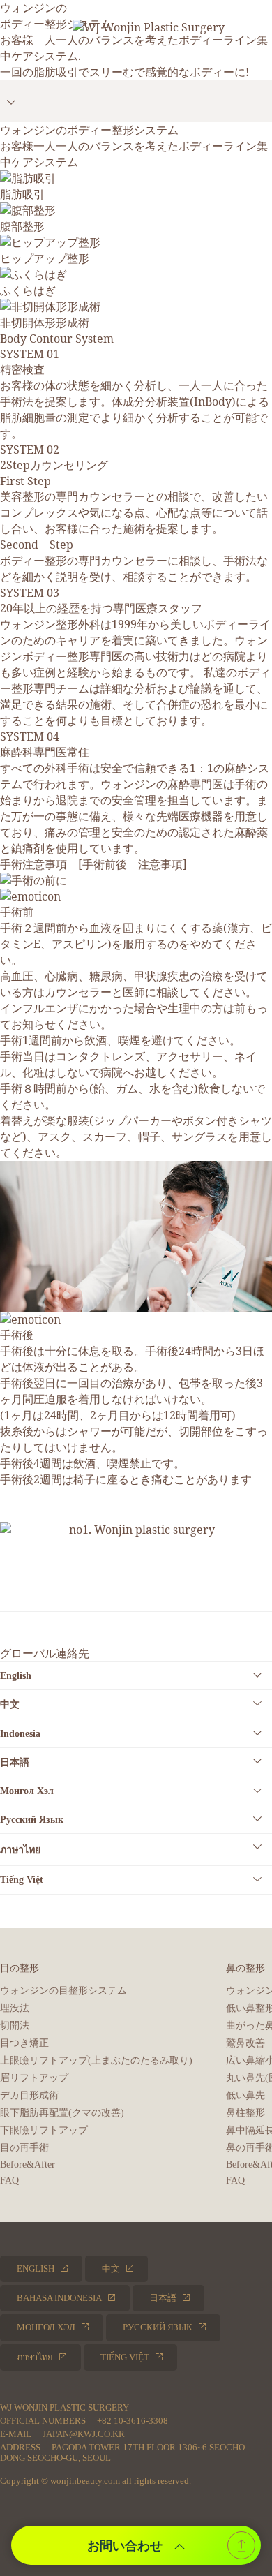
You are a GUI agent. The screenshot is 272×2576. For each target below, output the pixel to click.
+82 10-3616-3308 (133, 2421)
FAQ (9, 2180)
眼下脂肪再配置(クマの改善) (62, 2112)
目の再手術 (24, 2147)
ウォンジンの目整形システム (63, 1990)
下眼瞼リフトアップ (44, 2130)
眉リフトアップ (34, 2078)
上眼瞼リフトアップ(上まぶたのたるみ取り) (96, 2060)
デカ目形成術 (29, 2095)
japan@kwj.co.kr (84, 2434)
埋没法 (15, 2008)
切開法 (15, 2025)
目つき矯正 (24, 2043)
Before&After (28, 2164)
